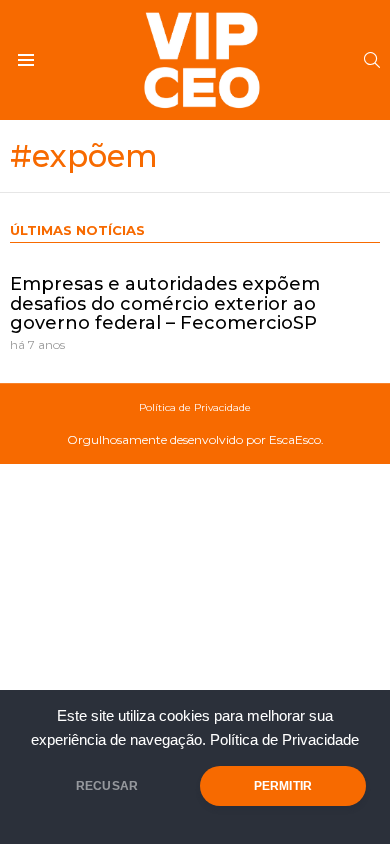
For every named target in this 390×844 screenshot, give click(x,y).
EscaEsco (295, 439)
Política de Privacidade (284, 740)
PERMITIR (283, 786)
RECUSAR (107, 786)
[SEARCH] (372, 60)
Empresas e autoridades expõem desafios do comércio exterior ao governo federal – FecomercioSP (165, 303)
